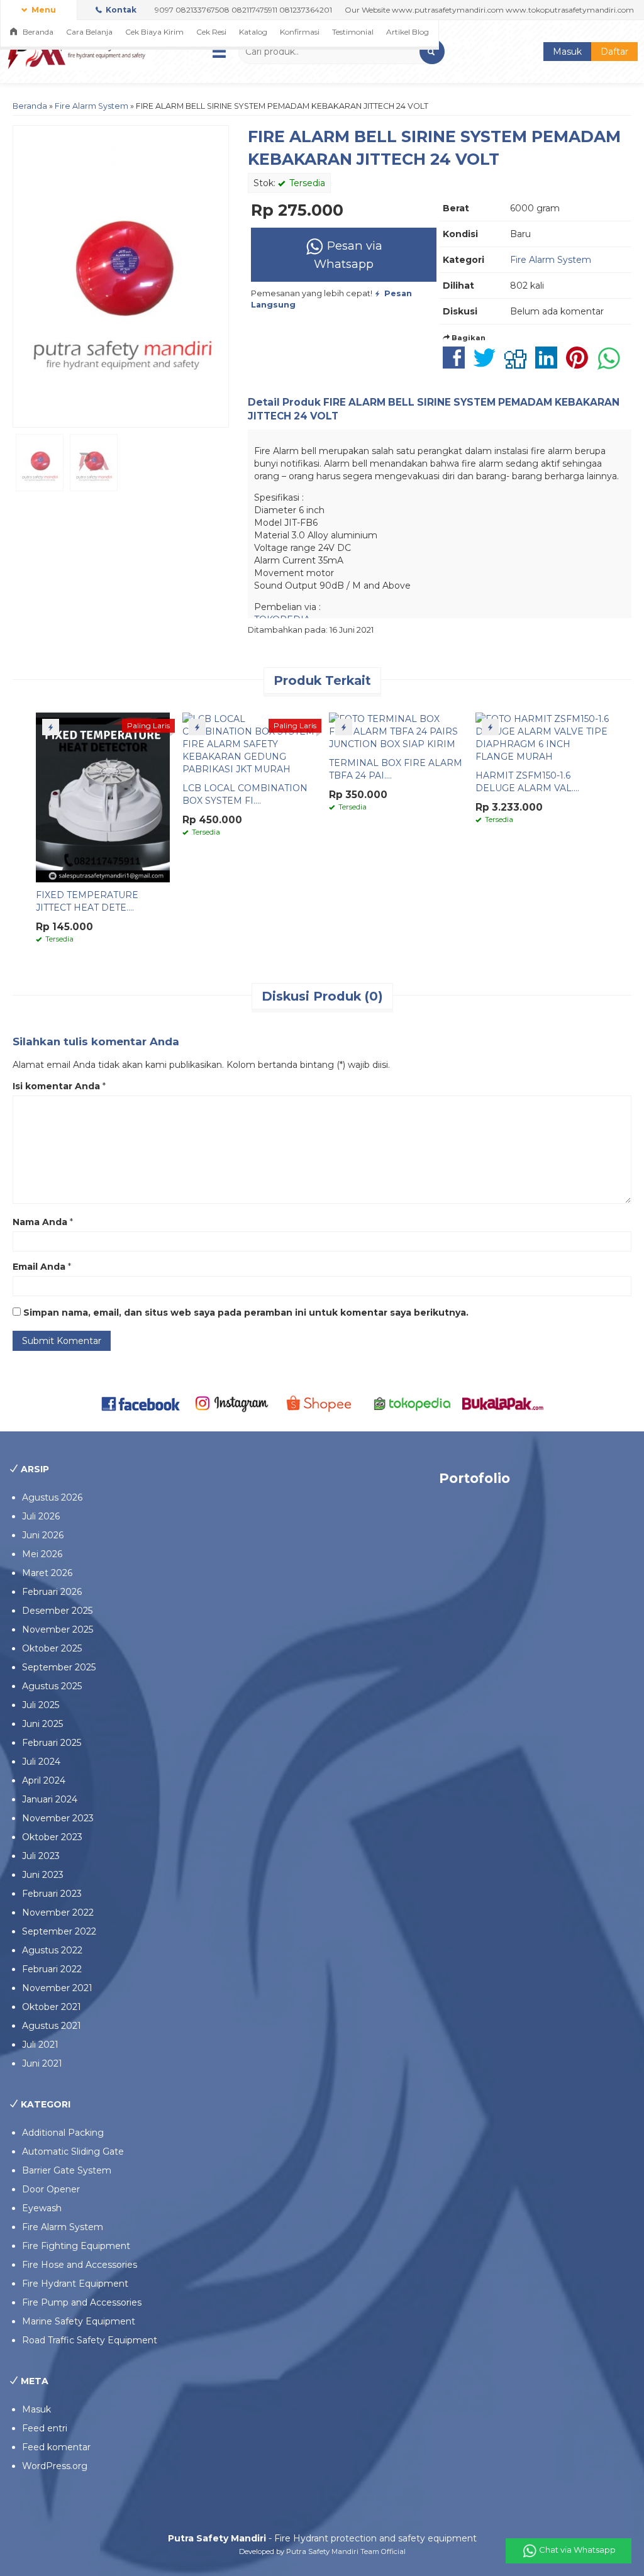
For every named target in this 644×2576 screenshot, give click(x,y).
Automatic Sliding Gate (73, 2151)
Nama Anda (40, 1222)
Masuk (567, 52)
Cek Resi (211, 32)
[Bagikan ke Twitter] (488, 364)
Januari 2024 (50, 1799)
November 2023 (58, 1818)
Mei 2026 (42, 1554)
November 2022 (58, 1913)
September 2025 (59, 1667)
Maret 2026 (47, 1573)
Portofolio (475, 1478)
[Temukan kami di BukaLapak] (503, 1403)
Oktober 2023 (52, 1837)
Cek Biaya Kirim (154, 32)
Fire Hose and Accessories (80, 2265)
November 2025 (58, 1629)
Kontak (120, 10)
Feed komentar (56, 2447)
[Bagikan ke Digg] (519, 364)
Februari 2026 (52, 1592)
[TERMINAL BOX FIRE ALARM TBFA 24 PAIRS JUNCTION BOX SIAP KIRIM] (396, 731)
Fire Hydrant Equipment (75, 2284)
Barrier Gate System (67, 2170)
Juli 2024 (41, 1762)
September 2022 (59, 1931)
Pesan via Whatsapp (348, 255)
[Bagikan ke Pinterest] (580, 364)
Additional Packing (63, 2133)
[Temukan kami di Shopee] (322, 1403)
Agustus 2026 (52, 1497)
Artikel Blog (408, 32)
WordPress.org (55, 2466)
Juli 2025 (41, 1705)
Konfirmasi (300, 32)
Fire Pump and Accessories (82, 2302)
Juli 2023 (41, 1856)
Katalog (253, 32)
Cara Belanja (89, 32)
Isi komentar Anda (56, 1086)
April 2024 (44, 1780)
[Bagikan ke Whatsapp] (612, 364)
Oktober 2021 (52, 2007)
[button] (432, 52)
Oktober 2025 (52, 1648)
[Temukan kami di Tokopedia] (413, 1403)
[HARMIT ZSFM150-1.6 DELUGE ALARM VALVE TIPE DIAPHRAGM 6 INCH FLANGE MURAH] (542, 737)
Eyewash (42, 2208)
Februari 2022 (52, 1969)
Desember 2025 (57, 1611)
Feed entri (45, 2428)
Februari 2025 (52, 1743)
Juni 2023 (43, 1875)
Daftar (614, 52)
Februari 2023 (52, 1894)
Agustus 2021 (52, 2026)
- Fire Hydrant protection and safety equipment (322, 2538)
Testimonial (353, 32)
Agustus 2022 (52, 1950)
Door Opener (51, 2189)
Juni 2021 (42, 2063)
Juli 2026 (41, 1516)
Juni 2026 (43, 1535)
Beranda (37, 32)
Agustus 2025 (52, 1686)
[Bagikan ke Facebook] (457, 364)
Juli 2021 (40, 2045)
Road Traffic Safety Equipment (90, 2340)
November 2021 (57, 1988)
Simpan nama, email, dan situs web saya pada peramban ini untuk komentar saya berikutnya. (246, 1313)
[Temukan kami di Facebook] (142, 1403)
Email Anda (39, 1267)
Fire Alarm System (92, 106)
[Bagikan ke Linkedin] (549, 364)
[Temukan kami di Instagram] (231, 1403)
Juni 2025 (42, 1724)
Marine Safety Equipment (79, 2321)
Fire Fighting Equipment (76, 2246)
